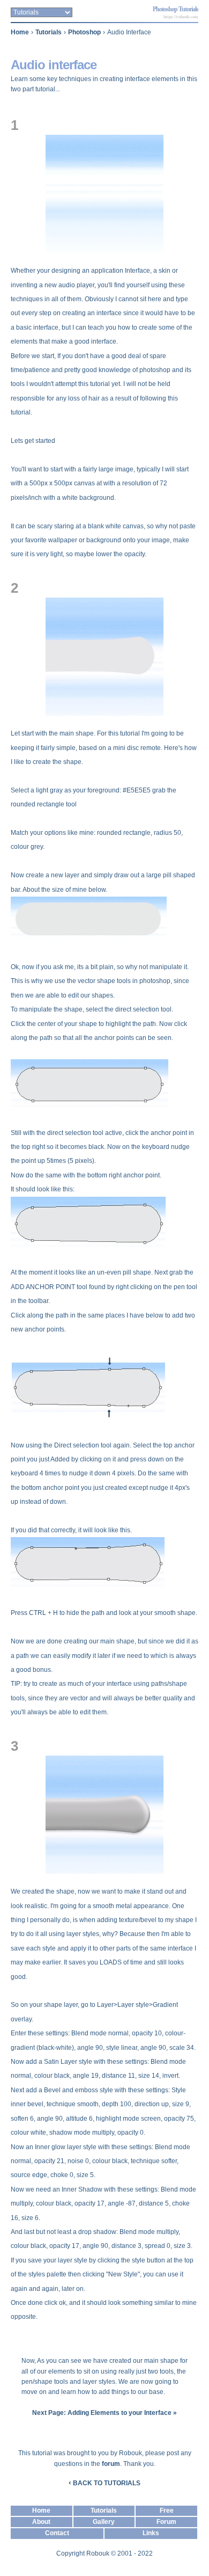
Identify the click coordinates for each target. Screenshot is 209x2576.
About (41, 2522)
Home (20, 32)
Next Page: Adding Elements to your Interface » (104, 2413)
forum (111, 2464)
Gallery (104, 2522)
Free (167, 2510)
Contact (57, 2533)
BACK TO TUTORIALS (104, 2483)
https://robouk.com (181, 17)
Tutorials (48, 32)
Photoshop (84, 32)
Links (151, 2533)
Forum (166, 2522)
